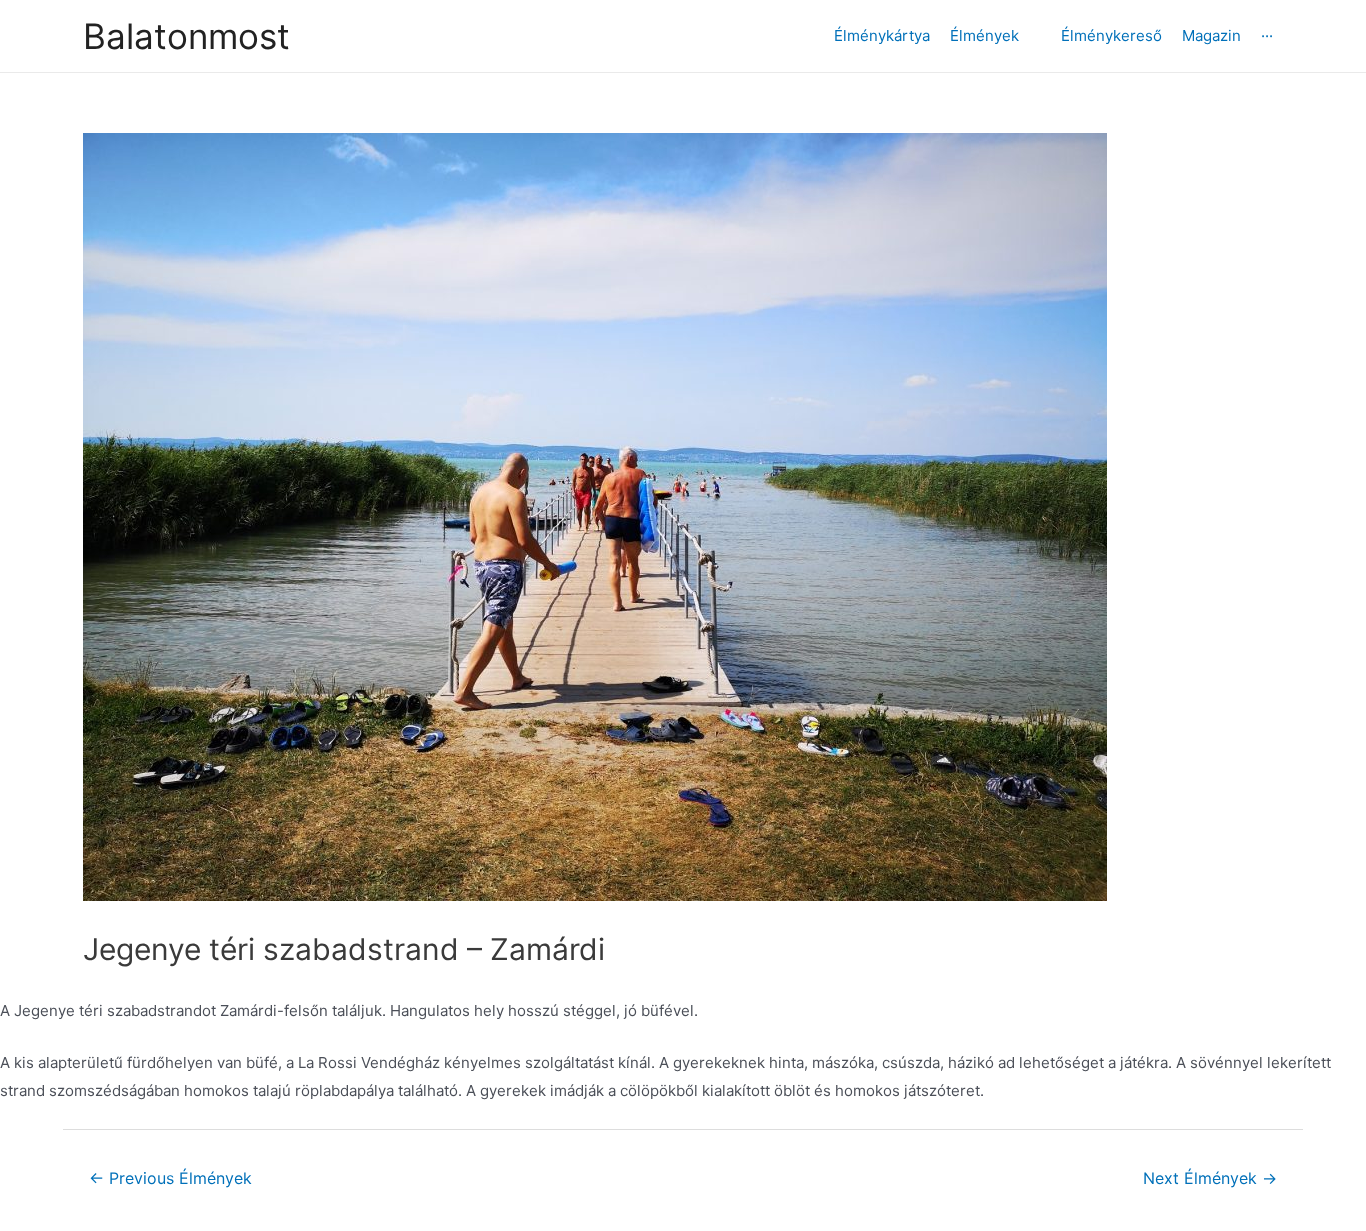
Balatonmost (186, 36)
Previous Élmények (170, 1178)
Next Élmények (1210, 1178)
